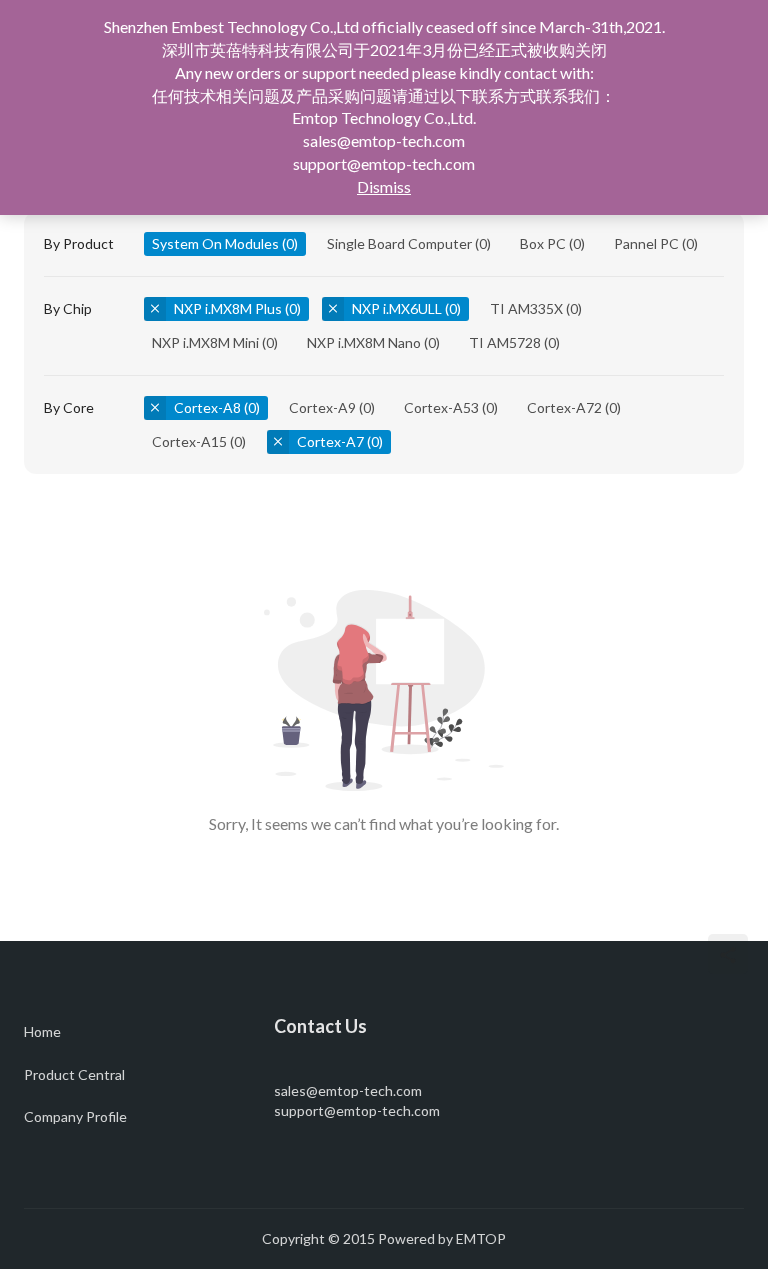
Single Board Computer (399, 243)
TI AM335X (526, 308)
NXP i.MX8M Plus (228, 308)
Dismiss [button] (384, 186)
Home (42, 1031)
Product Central (74, 1074)
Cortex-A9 (322, 407)
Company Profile (75, 1116)
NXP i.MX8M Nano (364, 342)
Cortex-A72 (564, 407)
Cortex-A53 (441, 407)
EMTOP (481, 1238)
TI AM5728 (505, 342)
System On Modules (215, 243)
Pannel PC (646, 243)
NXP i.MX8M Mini (205, 342)
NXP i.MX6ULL (397, 308)
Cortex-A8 (207, 407)
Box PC (543, 243)
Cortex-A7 (330, 441)
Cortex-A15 (189, 441)
